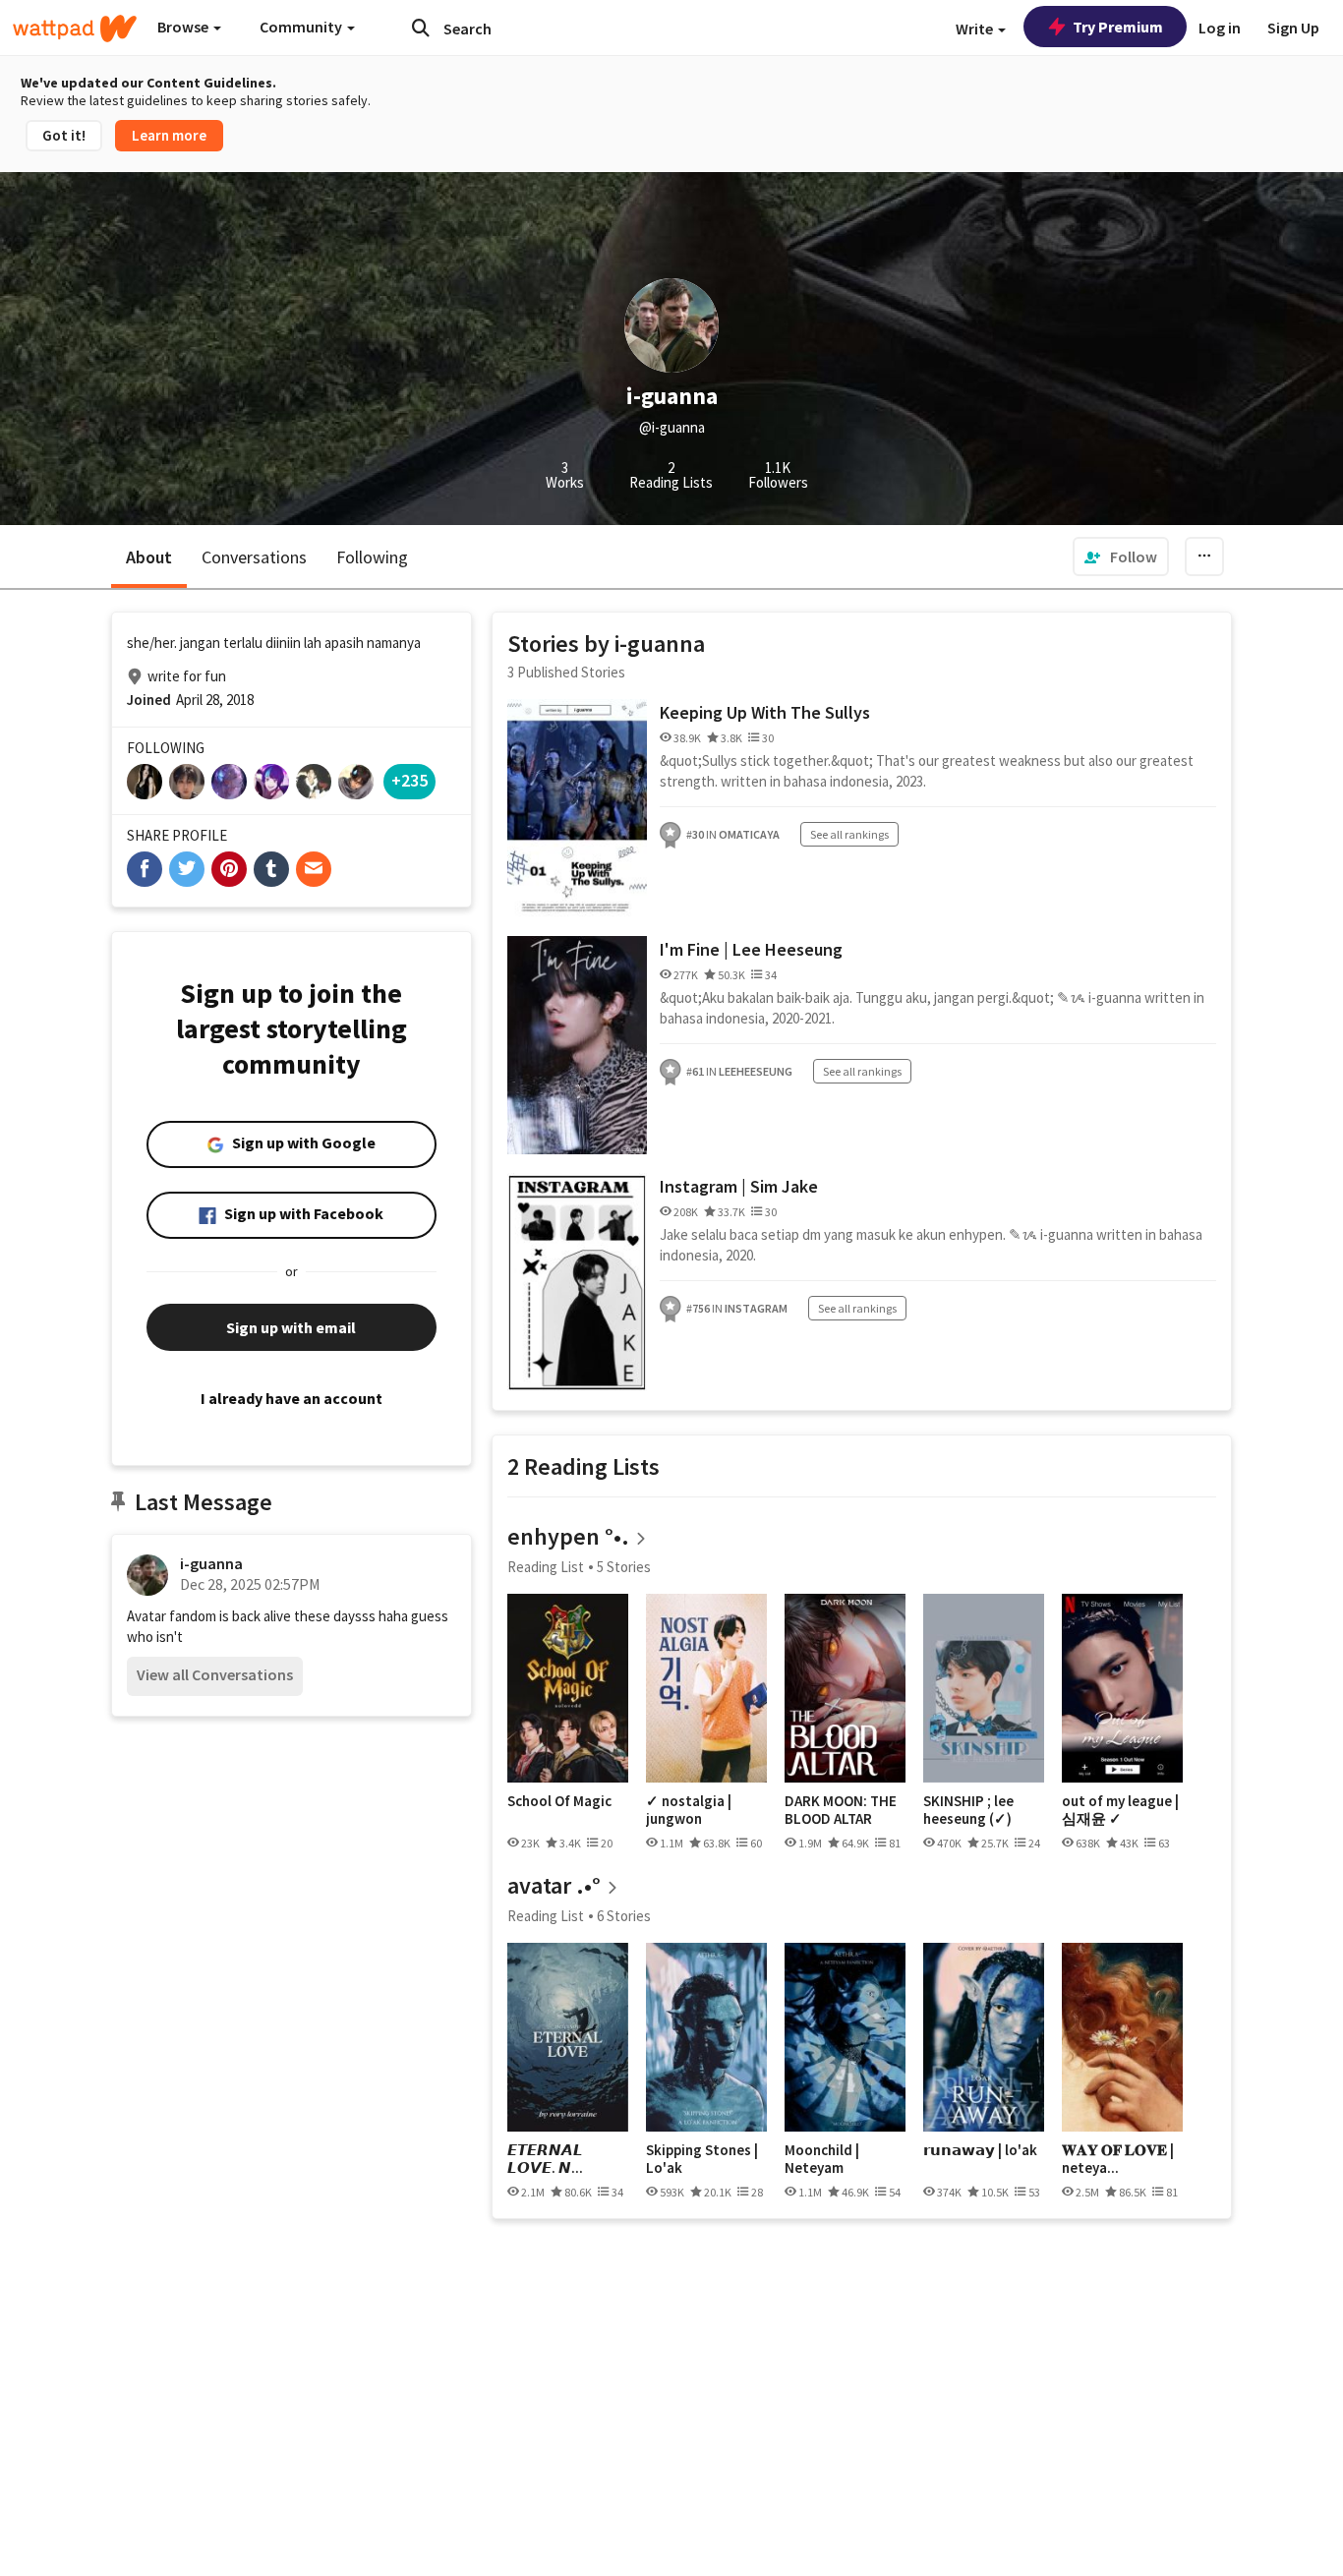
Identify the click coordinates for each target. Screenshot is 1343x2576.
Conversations (254, 557)
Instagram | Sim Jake (739, 1186)
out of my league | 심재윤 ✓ (1120, 1810)
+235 (409, 780)
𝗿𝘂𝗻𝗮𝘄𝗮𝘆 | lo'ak (980, 2150)
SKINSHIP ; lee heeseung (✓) (968, 1810)
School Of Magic (559, 1801)
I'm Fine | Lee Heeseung (751, 949)
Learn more (169, 135)
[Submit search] (421, 28)
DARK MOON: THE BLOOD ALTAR (841, 1810)
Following (372, 557)
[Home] (75, 29)
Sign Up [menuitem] (1293, 28)
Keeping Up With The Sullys (765, 712)
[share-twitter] (187, 869)
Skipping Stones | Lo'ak (702, 2159)
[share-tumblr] (271, 869)
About (149, 557)
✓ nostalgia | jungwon (689, 1810)
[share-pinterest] (229, 869)
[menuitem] (1121, 556)
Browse (184, 27)
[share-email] (314, 869)
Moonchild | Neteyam (822, 2159)
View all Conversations (215, 1674)
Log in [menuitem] (1220, 28)
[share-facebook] (145, 869)
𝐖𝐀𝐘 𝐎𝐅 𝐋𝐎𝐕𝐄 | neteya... (1118, 2159)
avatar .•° (554, 1885)
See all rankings (849, 834)
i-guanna (211, 1563)
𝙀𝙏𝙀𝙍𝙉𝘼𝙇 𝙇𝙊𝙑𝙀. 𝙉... (545, 2159)
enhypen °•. (568, 1536)
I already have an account (292, 1398)
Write (976, 29)
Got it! (64, 135)
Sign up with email (291, 1327)
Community (302, 27)
